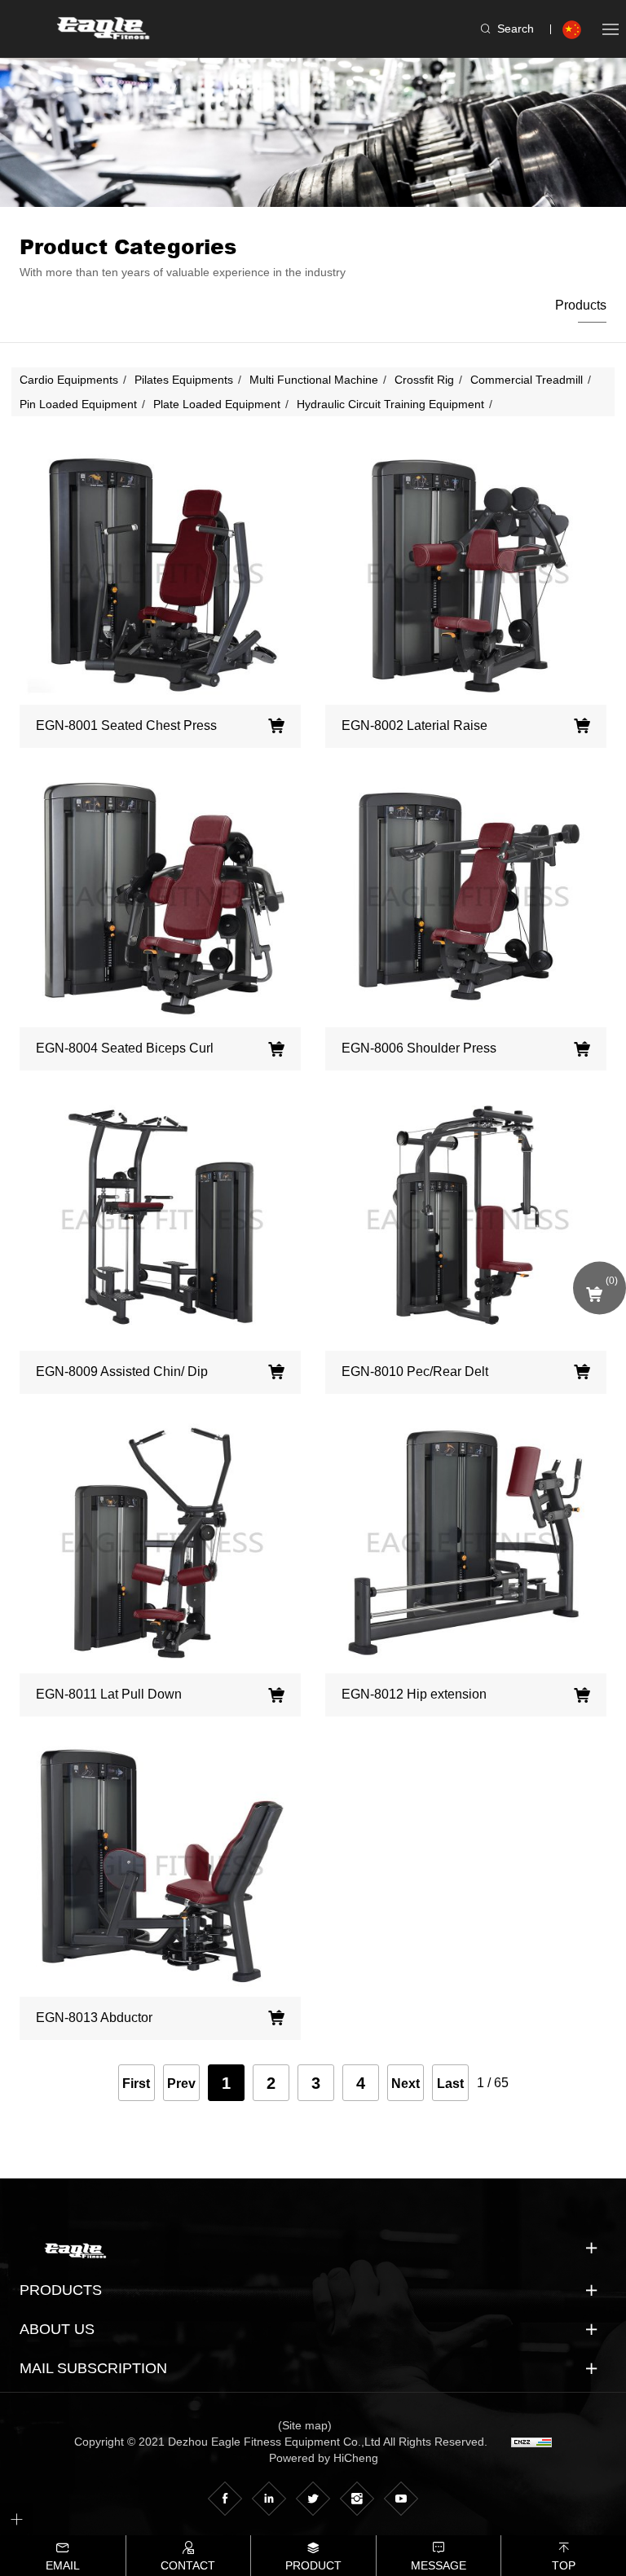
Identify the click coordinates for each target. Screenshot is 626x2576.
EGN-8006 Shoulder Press (419, 1048)
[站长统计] (531, 2442)
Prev (181, 2084)
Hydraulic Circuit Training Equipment (390, 404)
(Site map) (305, 2425)
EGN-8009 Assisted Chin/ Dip (122, 1372)
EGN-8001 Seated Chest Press (126, 725)
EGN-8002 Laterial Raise (414, 725)
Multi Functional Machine (314, 380)
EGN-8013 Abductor (94, 2018)
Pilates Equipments (184, 380)
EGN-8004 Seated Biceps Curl (125, 1048)
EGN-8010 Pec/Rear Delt (415, 1372)
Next (406, 2084)
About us (57, 2329)
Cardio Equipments (69, 380)
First (136, 2084)
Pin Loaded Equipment (78, 404)
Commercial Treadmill (527, 380)
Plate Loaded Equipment (217, 404)
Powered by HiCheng (324, 2458)
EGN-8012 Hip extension (414, 1694)
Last (450, 2084)
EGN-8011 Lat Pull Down (109, 1694)
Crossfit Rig (424, 380)
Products (581, 305)
